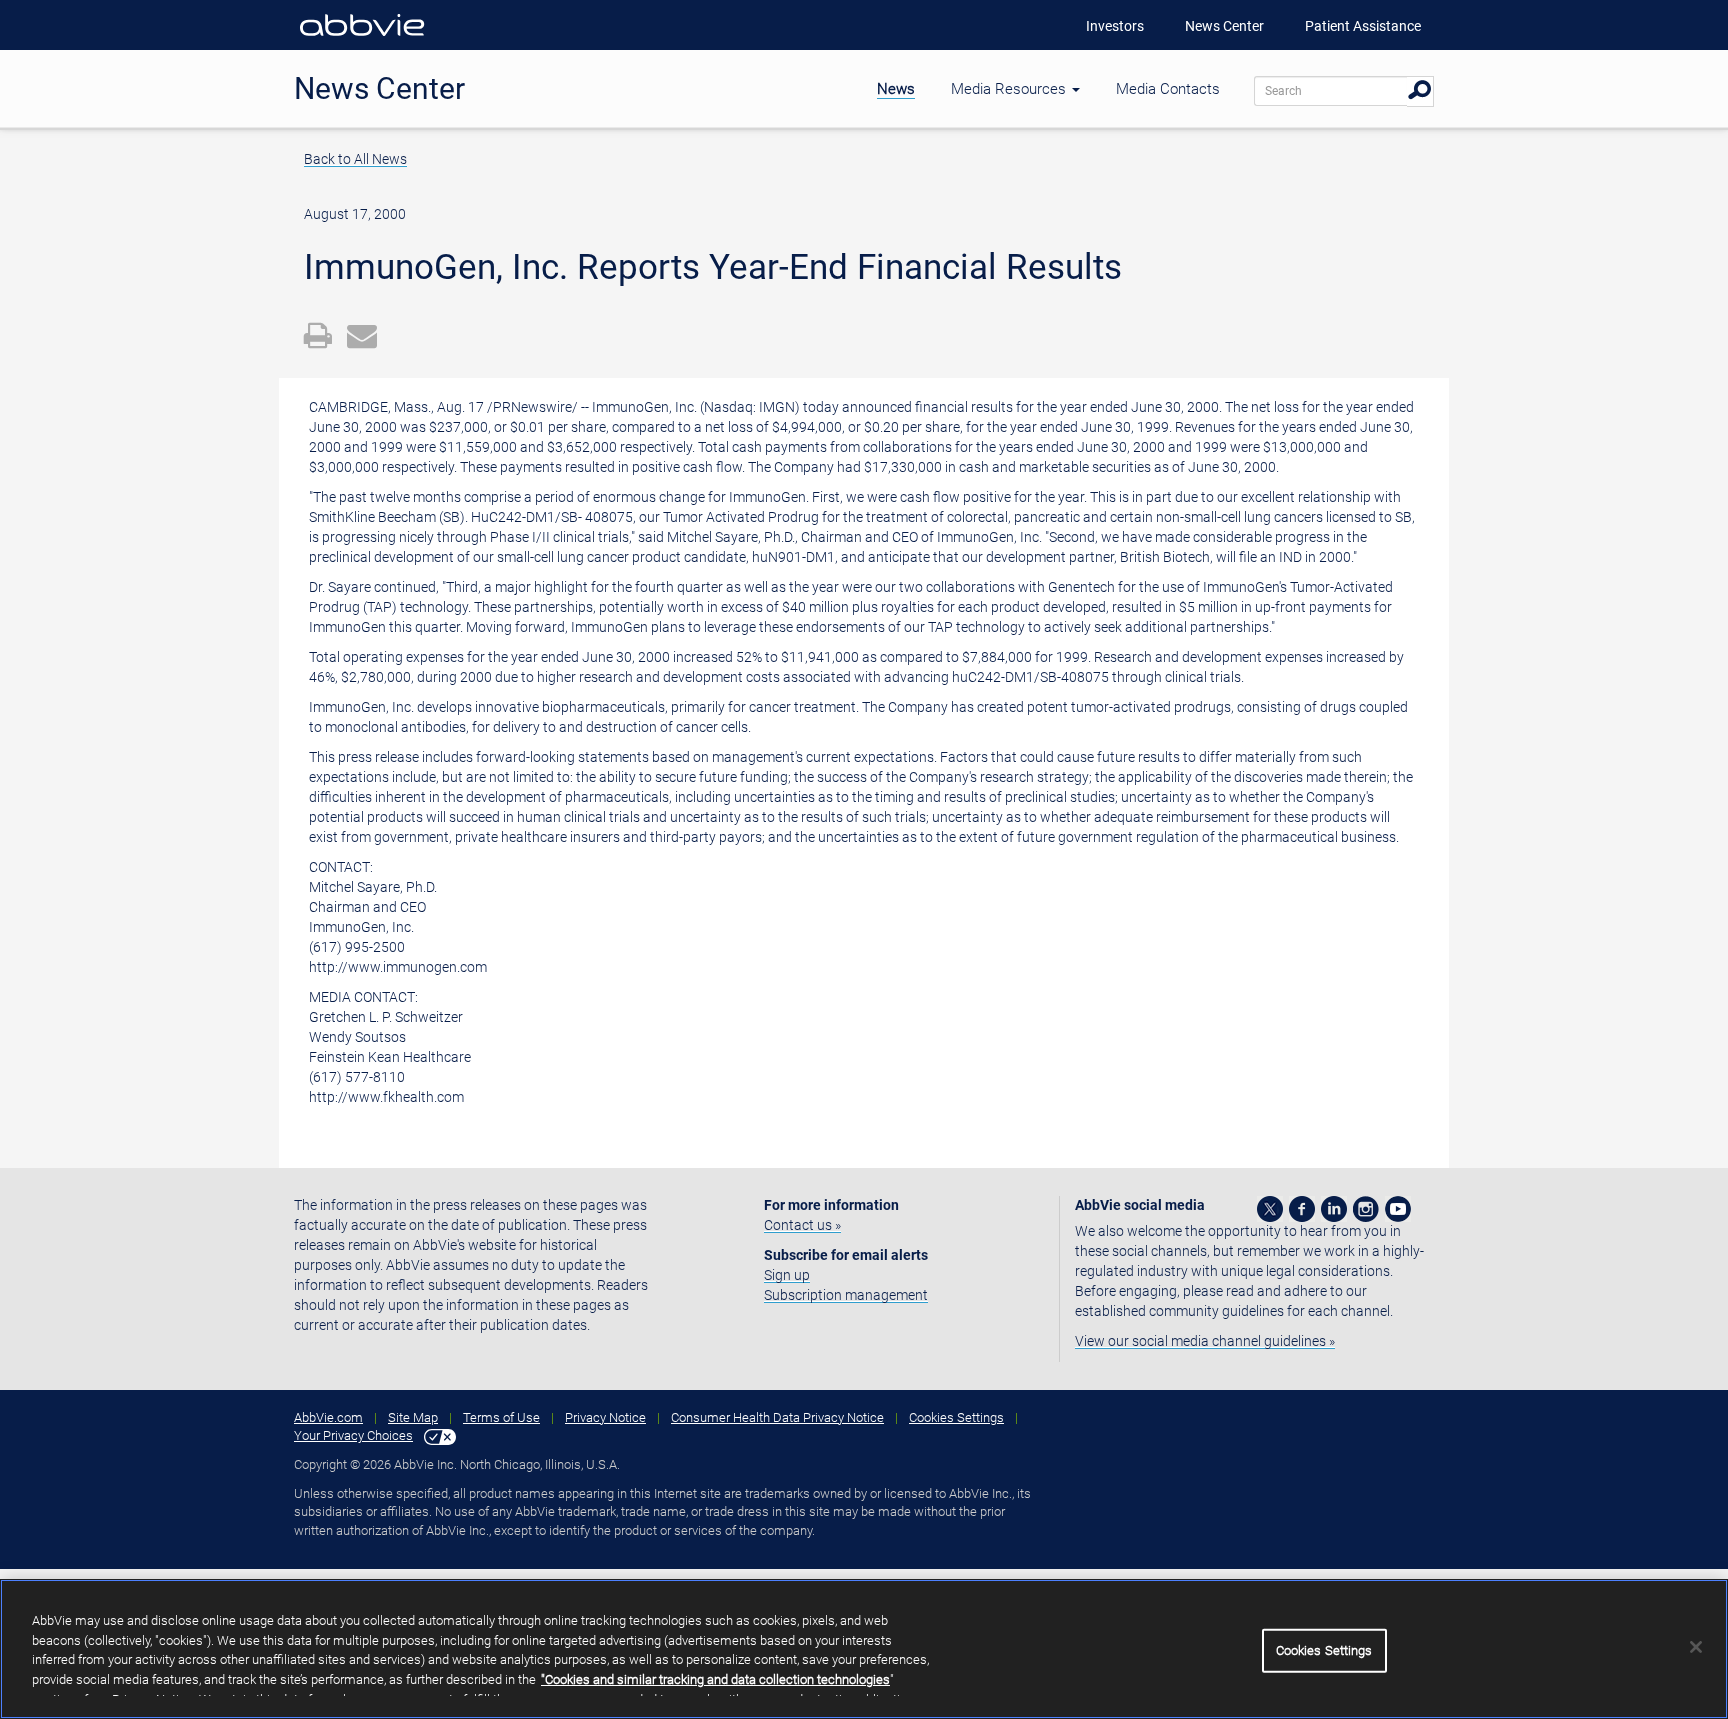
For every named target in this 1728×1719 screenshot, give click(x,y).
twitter (1270, 1209)
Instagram (1366, 1209)
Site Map (413, 1417)
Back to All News (355, 159)
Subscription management (846, 1295)
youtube (1398, 1209)
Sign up (787, 1275)
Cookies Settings (956, 1417)
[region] (864, 1649)
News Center (1224, 26)
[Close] (1696, 1647)
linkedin (1334, 1209)
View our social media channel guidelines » (1205, 1341)
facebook (1302, 1209)
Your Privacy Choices (353, 1435)
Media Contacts (1168, 89)
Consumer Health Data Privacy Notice (777, 1417)
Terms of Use (501, 1417)
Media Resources (1010, 89)
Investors (1115, 26)
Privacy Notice (605, 1417)
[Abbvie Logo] (362, 40)
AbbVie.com (328, 1417)
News (896, 89)
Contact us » (802, 1225)
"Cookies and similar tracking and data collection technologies (715, 1679)
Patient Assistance (1363, 26)
